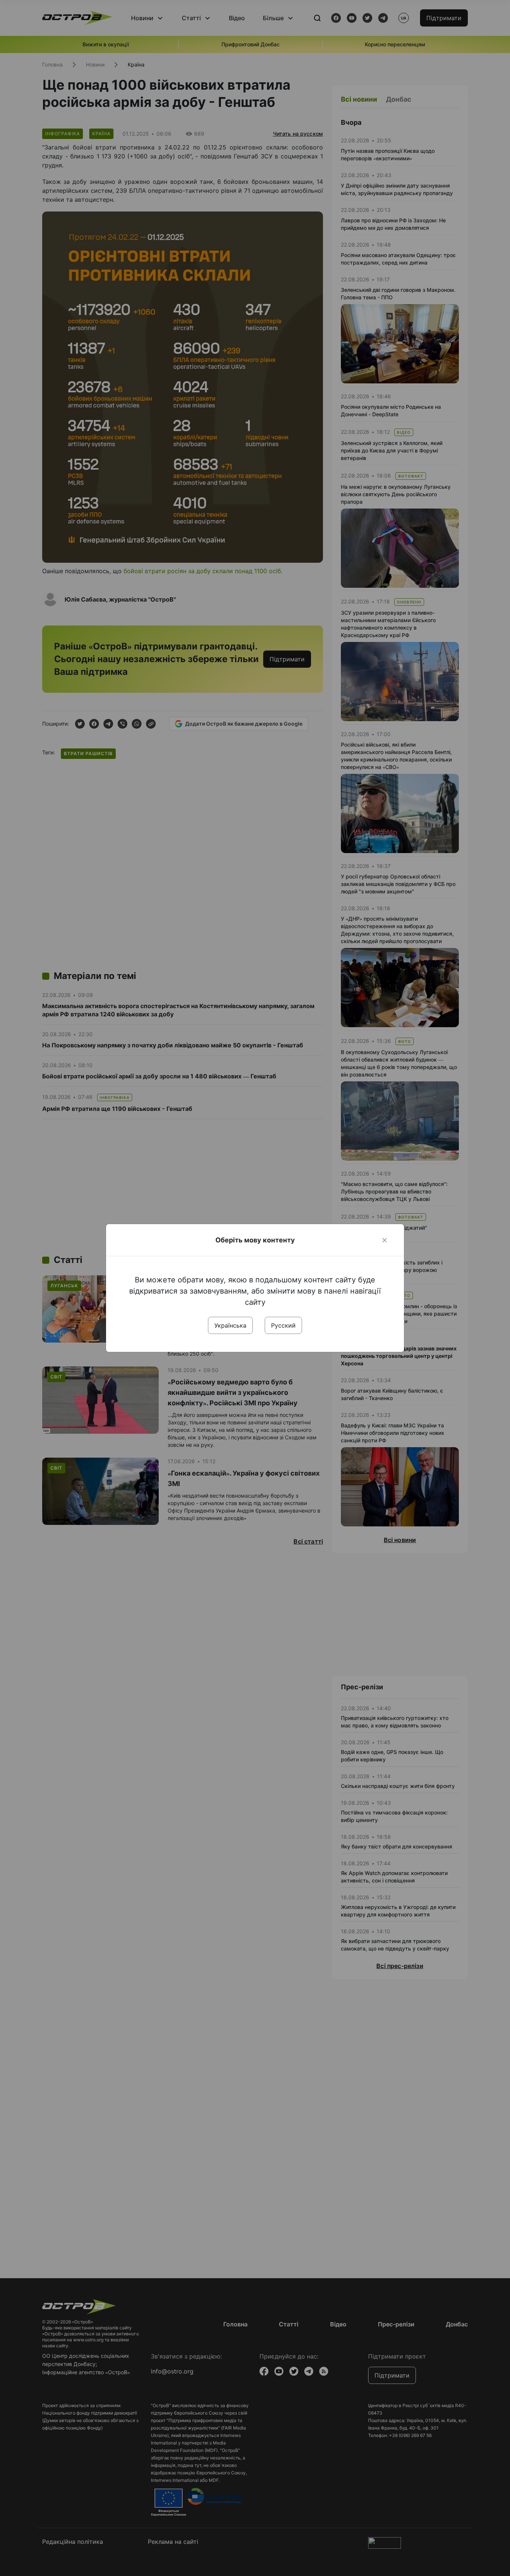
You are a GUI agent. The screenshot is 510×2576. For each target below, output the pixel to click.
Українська (230, 1325)
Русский (283, 1325)
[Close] (385, 1240)
